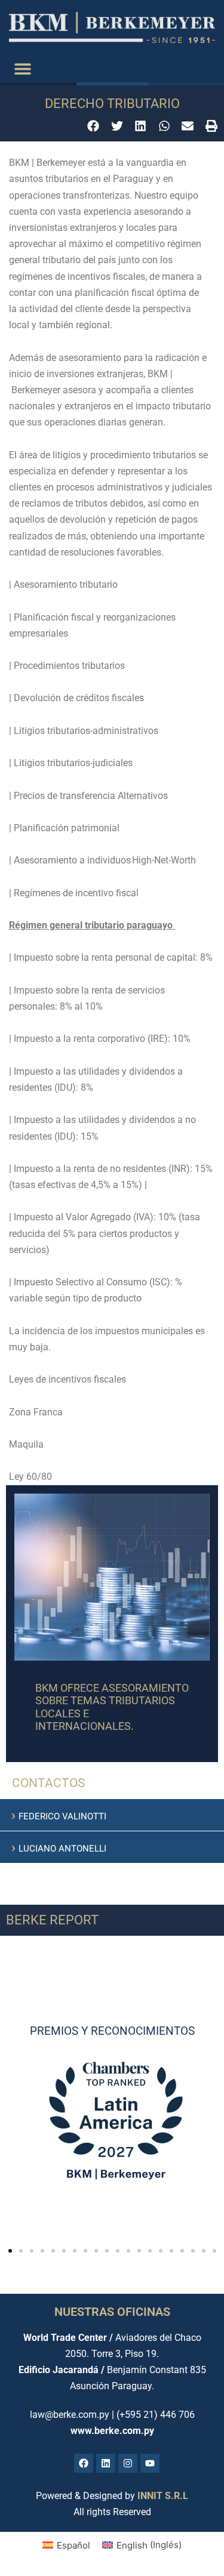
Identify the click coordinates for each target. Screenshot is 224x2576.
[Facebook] (84, 2463)
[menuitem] (66, 2545)
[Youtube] (150, 2463)
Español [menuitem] (73, 2545)
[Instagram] (128, 2463)
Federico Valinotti (59, 1816)
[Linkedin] (106, 2463)
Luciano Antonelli (59, 1849)
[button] (22, 69)
